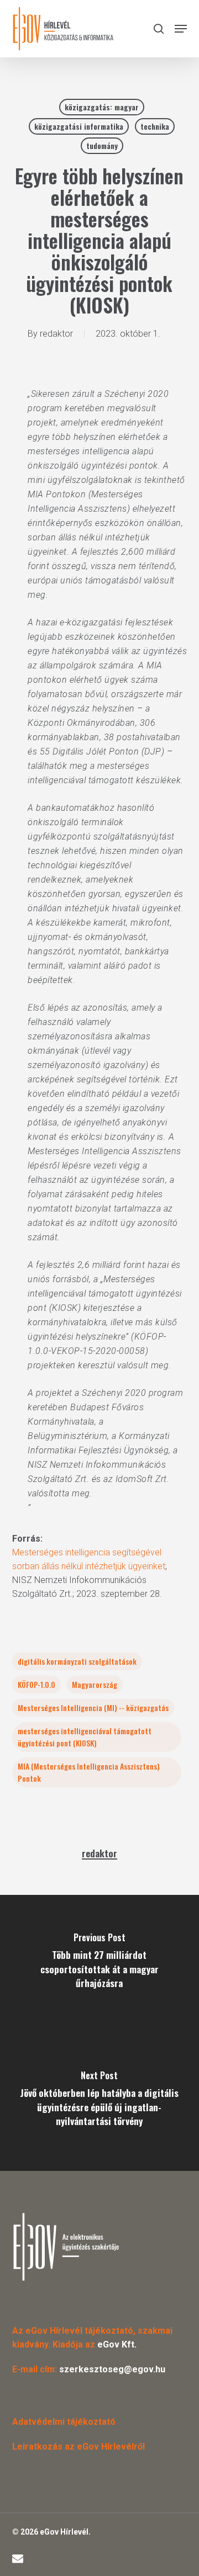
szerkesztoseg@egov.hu (112, 2369)
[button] (181, 29)
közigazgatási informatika (79, 126)
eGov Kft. (117, 2344)
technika (155, 126)
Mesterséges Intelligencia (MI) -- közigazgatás (93, 1707)
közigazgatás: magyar (102, 107)
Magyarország (95, 1684)
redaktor (56, 334)
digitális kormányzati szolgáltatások (77, 1661)
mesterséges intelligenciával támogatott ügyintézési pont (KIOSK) (85, 1737)
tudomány (102, 145)
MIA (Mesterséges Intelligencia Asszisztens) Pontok (89, 1772)
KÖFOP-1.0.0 (36, 1684)
